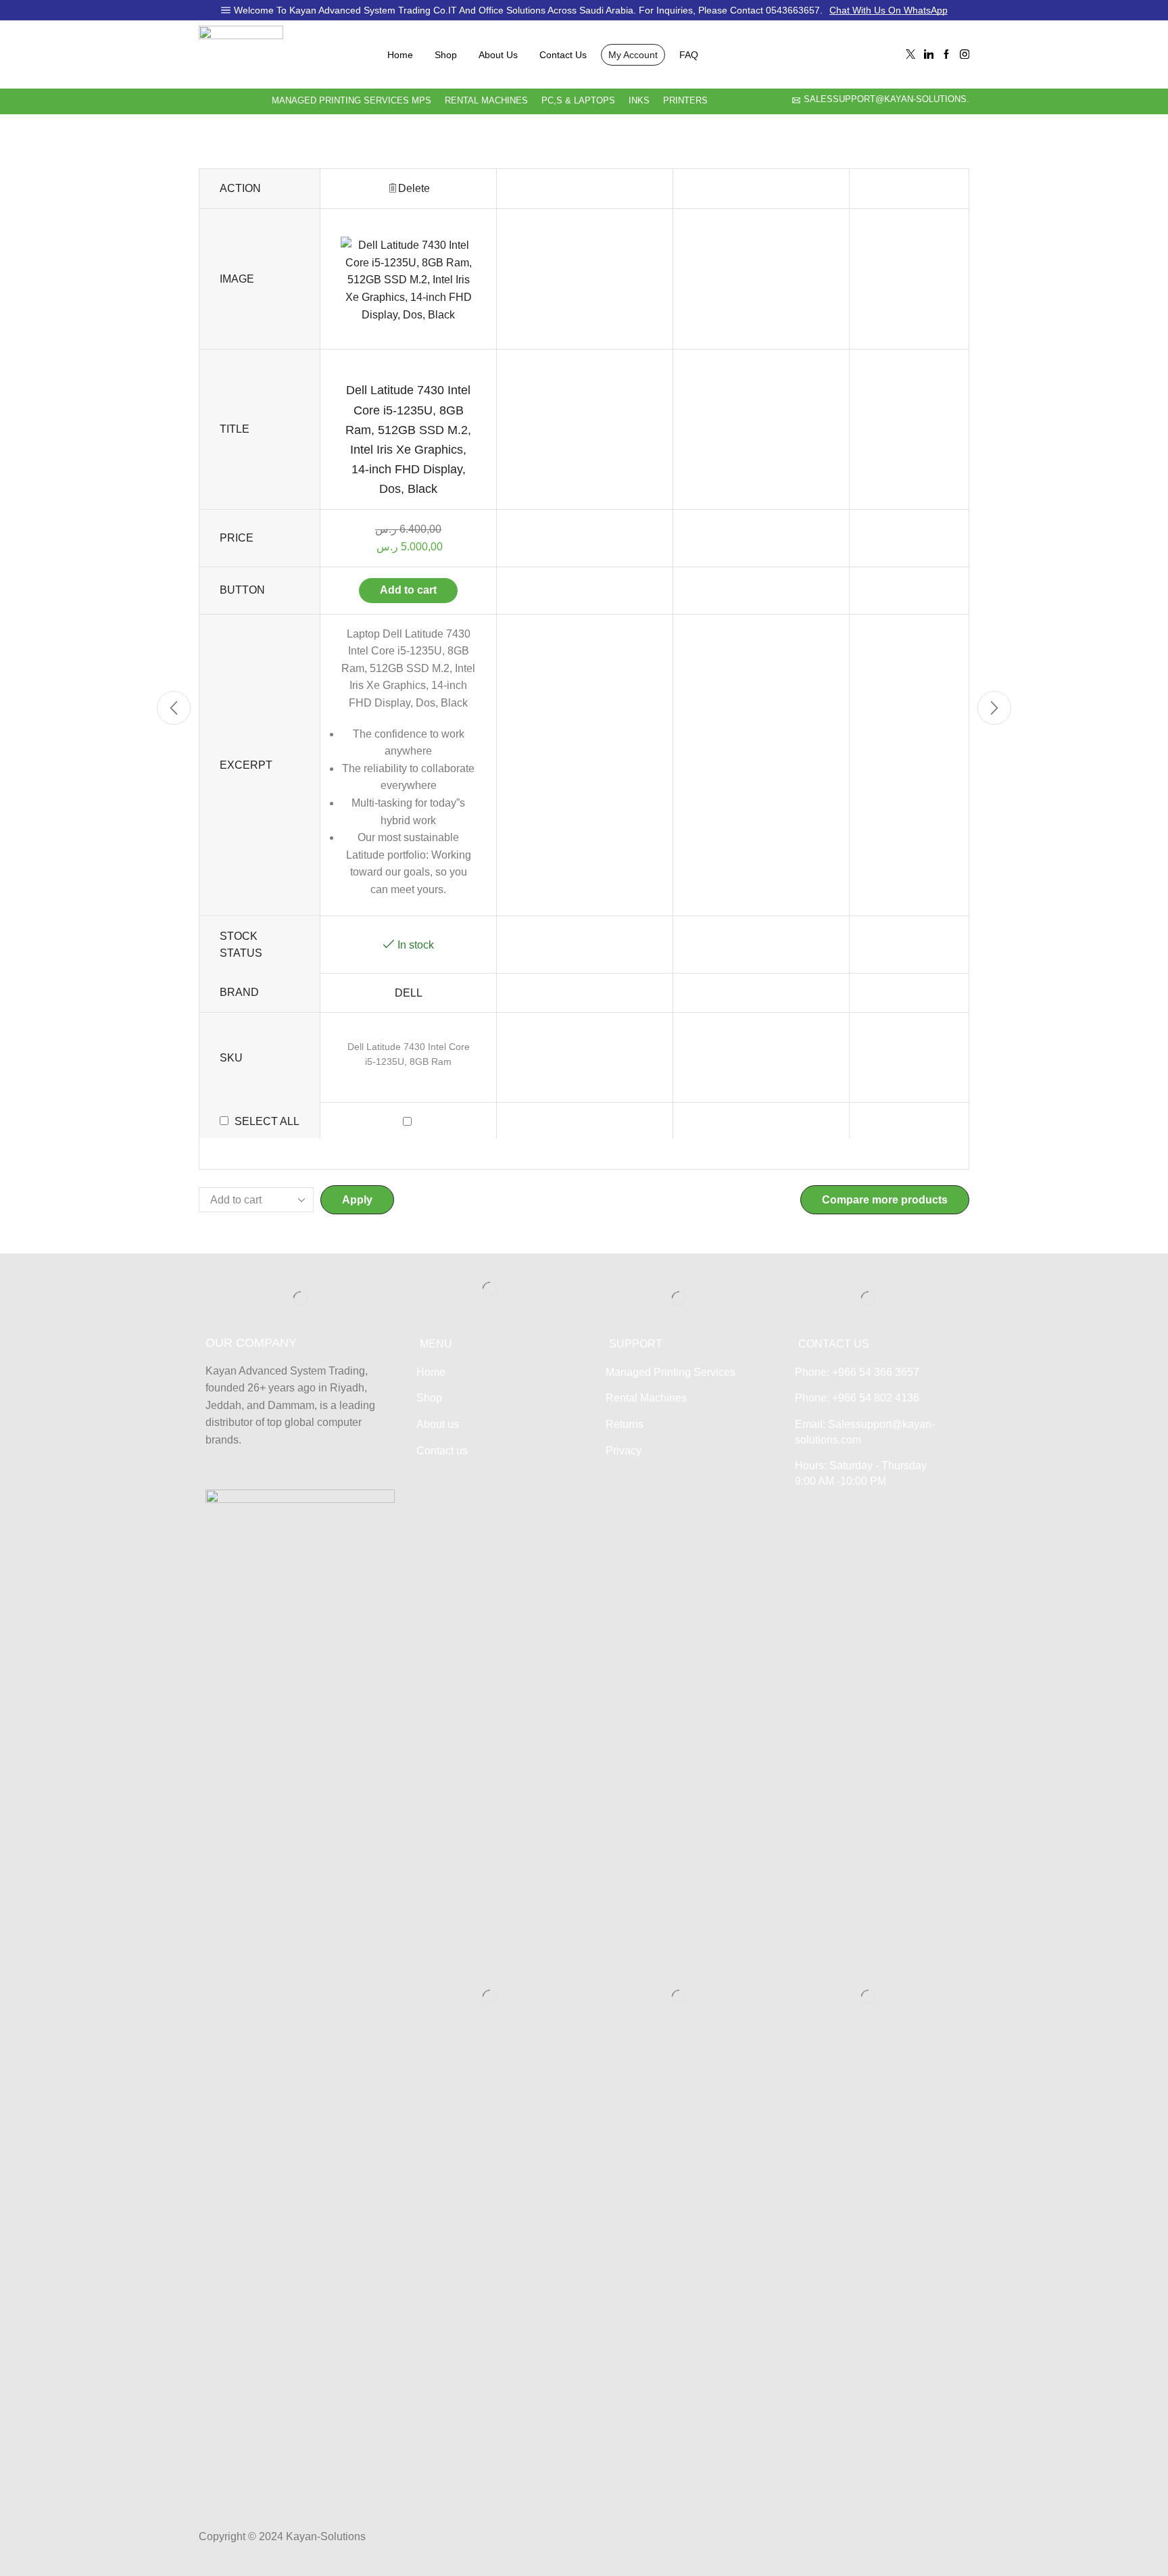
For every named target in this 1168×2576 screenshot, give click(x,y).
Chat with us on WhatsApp (889, 10)
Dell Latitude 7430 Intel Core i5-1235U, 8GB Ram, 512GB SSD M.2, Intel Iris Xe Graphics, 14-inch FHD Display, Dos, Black (408, 439)
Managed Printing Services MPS (351, 101)
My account (633, 55)
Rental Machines (486, 101)
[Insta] (965, 55)
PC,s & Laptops (578, 101)
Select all (267, 1122)
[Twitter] (910, 55)
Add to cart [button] (408, 590)
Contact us (563, 55)
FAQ (689, 55)
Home (400, 55)
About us (498, 55)
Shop (446, 55)
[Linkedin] (929, 55)
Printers (685, 101)
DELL (409, 993)
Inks (639, 101)
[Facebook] (946, 55)
